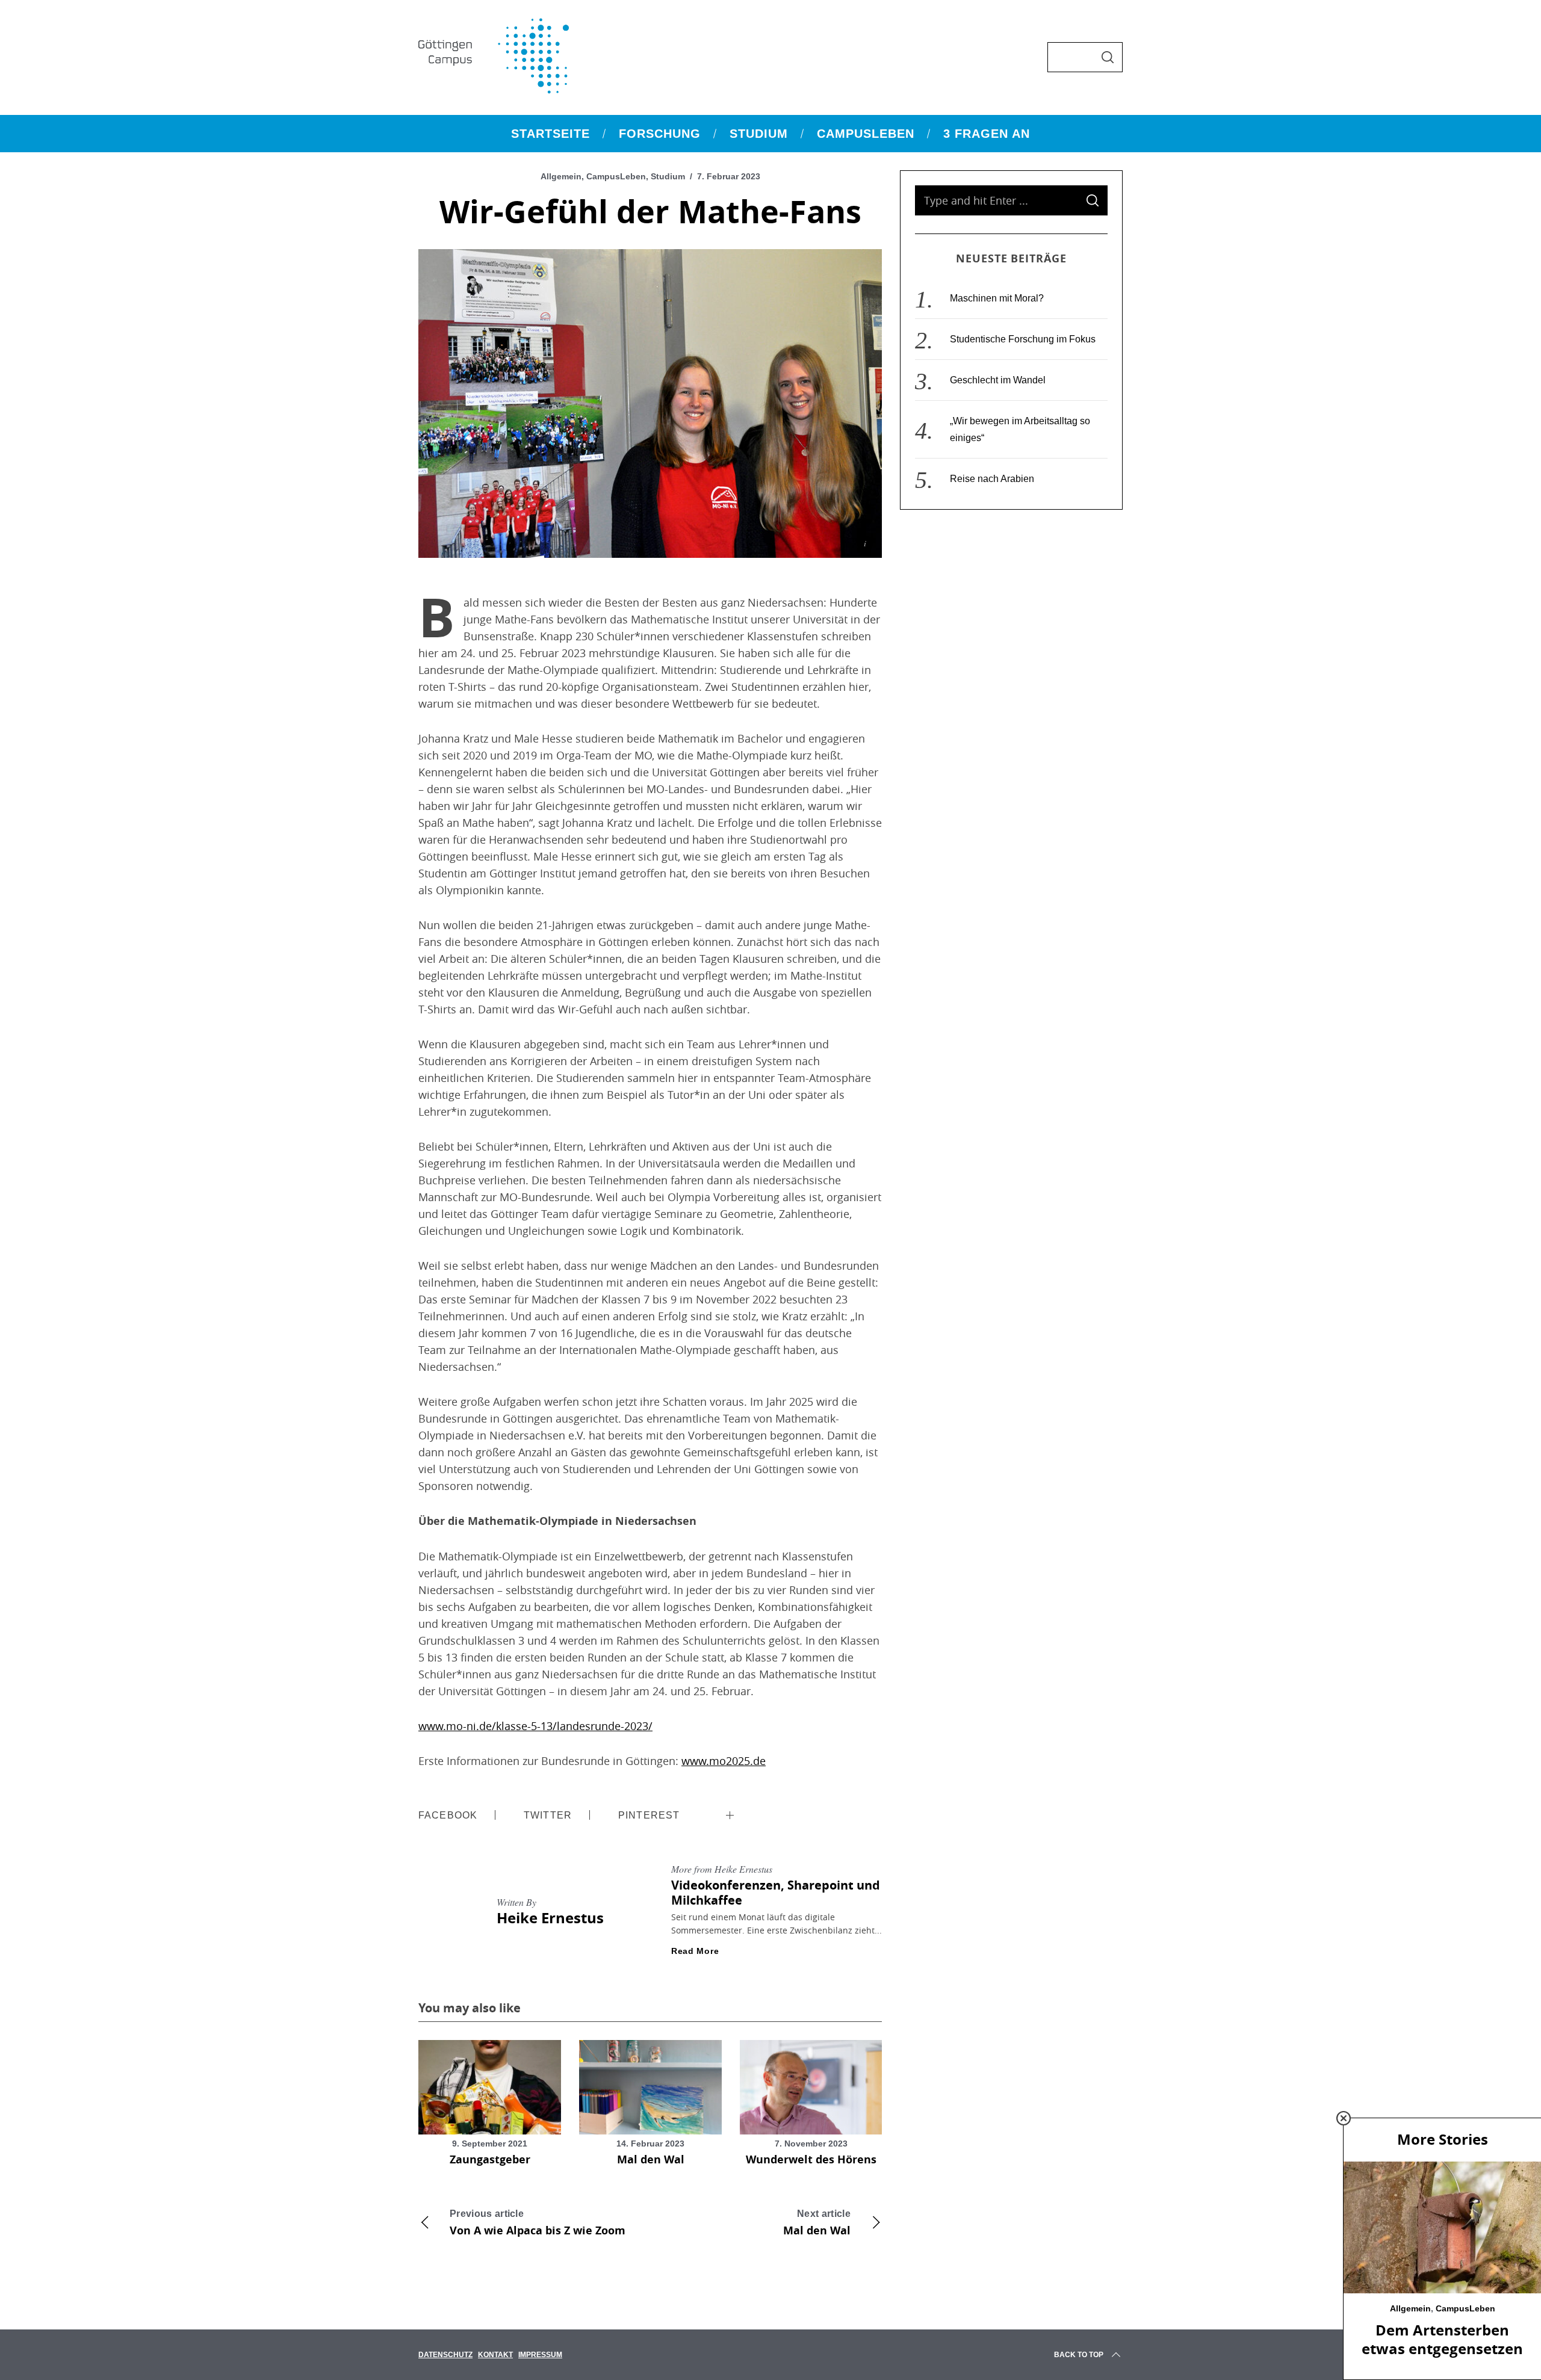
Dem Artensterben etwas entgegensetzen (1442, 2339)
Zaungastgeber (490, 2159)
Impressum (540, 2355)
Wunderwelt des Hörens (811, 2159)
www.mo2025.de (724, 1761)
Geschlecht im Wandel (998, 380)
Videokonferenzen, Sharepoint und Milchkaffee (776, 1893)
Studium (668, 176)
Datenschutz (445, 2355)
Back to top (1079, 2355)
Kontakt (495, 2355)
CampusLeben (616, 176)
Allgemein (561, 176)
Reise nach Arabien (992, 479)
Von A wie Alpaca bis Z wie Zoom (538, 2223)
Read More (695, 1951)
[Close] (1344, 2118)
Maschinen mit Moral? (997, 298)
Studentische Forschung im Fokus (1023, 339)
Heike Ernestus (550, 1918)
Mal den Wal (651, 2159)
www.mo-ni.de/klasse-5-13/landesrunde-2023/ (535, 1726)
